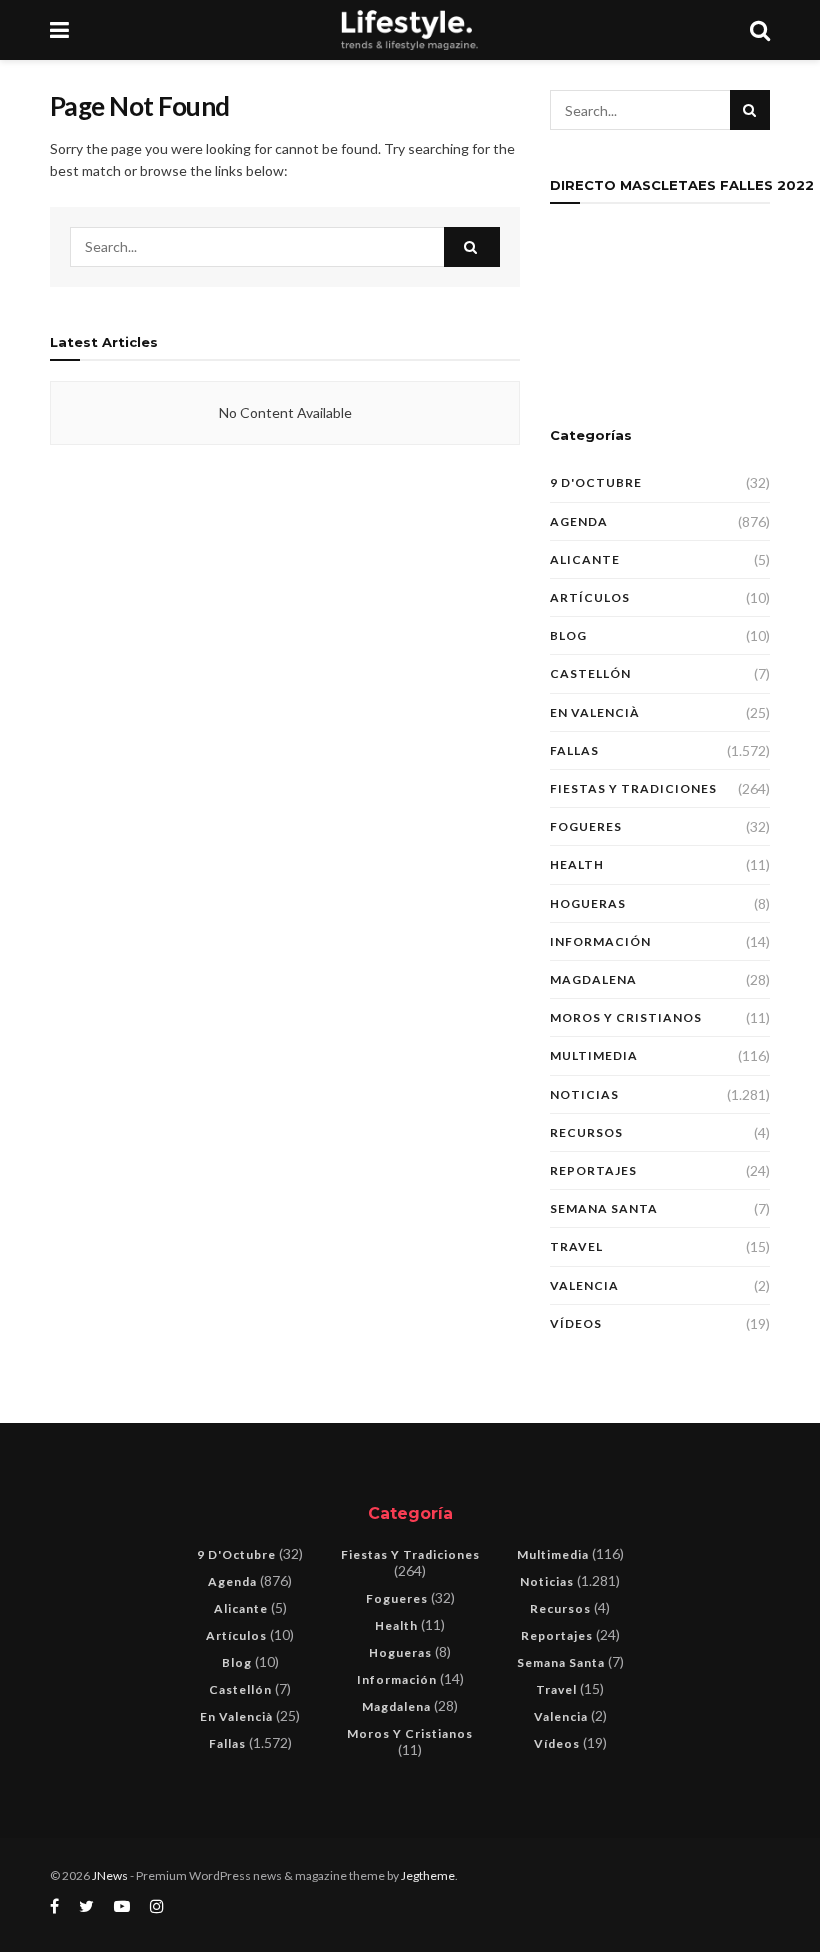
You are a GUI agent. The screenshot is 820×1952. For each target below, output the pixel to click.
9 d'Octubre (596, 482)
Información (600, 941)
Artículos (590, 597)
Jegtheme (428, 1875)
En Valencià (595, 712)
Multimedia (594, 1055)
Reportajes (593, 1170)
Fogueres (586, 826)
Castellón (590, 673)
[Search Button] (472, 247)
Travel (576, 1246)
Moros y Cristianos (626, 1017)
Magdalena (593, 979)
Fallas (574, 750)
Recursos (586, 1132)
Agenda (579, 521)
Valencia (584, 1285)
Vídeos (576, 1323)
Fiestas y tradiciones (633, 788)
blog (568, 635)
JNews (110, 1875)
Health (577, 864)
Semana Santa (604, 1208)
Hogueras (588, 903)
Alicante (585, 559)
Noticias (584, 1094)
